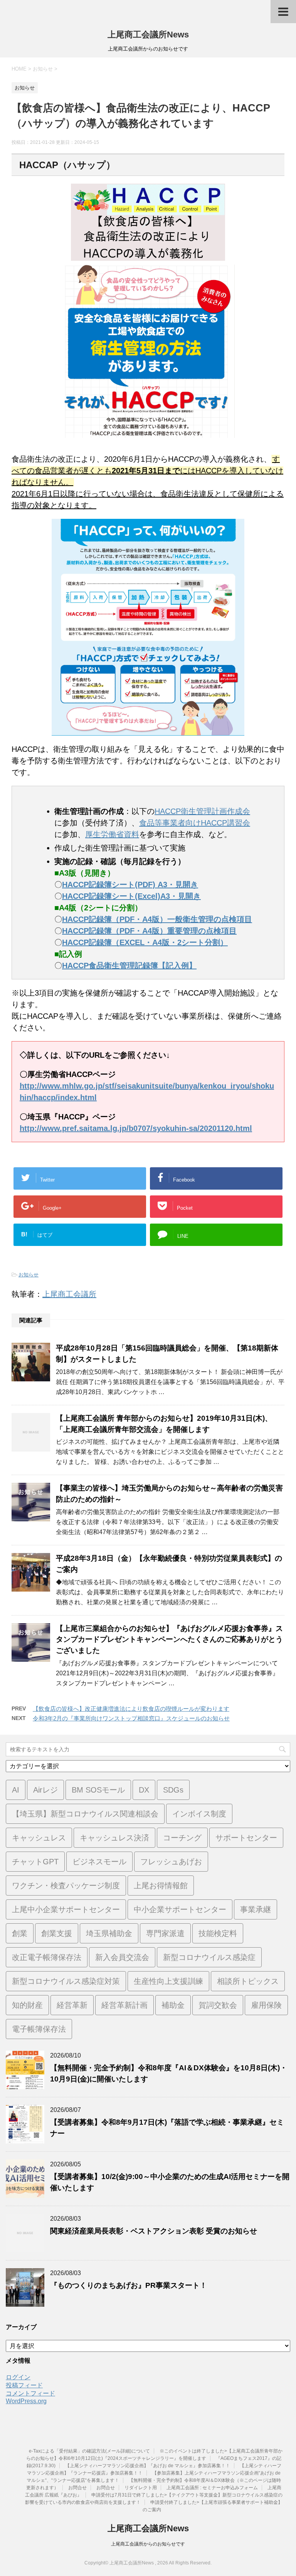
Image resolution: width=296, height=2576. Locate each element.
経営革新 (72, 2005)
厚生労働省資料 (112, 834)
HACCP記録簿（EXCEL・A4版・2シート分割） (145, 942)
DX (144, 1790)
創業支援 (57, 1933)
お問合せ (77, 2488)
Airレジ (45, 1790)
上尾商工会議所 (69, 1294)
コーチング (182, 1838)
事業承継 (256, 1909)
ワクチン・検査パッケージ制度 (66, 1886)
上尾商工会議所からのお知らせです (148, 2544)
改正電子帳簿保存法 (47, 1957)
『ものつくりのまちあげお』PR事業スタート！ (129, 2285)
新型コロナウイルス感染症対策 (66, 1981)
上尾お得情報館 (161, 1886)
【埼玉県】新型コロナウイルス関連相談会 (85, 1814)
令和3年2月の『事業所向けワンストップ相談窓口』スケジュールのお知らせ (131, 1718)
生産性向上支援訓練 (168, 1981)
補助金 (173, 2005)
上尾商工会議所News (148, 35)
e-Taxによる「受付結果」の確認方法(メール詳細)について (89, 2451)
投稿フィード (24, 2385)
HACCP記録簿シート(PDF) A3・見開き (130, 885)
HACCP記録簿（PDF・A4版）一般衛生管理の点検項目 (157, 919)
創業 (20, 1933)
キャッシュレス (39, 1838)
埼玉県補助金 (109, 1933)
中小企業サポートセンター (180, 1909)
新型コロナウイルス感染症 (209, 1957)
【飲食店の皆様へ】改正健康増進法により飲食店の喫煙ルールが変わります (131, 1709)
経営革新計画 (124, 2005)
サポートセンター (246, 1838)
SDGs (173, 1790)
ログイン (18, 2377)
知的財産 (27, 2005)
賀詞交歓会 (218, 2005)
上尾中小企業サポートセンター (66, 1909)
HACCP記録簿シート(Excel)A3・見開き (131, 896)
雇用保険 (266, 2005)
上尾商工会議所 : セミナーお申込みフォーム (212, 2488)
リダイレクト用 (141, 2488)
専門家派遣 (165, 1933)
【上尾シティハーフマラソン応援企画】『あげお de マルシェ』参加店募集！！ (148, 2466)
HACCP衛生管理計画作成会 (202, 811)
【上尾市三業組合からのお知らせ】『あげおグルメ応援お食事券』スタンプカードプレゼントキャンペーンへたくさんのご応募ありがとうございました (169, 1640)
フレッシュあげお (171, 1862)
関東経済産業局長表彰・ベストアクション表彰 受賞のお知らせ (154, 2231)
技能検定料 (218, 1933)
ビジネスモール (99, 1862)
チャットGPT (35, 1862)
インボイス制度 (199, 1814)
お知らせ (29, 1275)
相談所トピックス (248, 1981)
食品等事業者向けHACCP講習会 (195, 823)
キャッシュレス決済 (114, 1838)
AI (16, 1790)
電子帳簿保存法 (39, 2029)
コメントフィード (30, 2393)
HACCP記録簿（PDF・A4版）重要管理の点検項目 (149, 931)
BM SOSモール (98, 1790)
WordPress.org (26, 2401)
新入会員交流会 (122, 1957)
